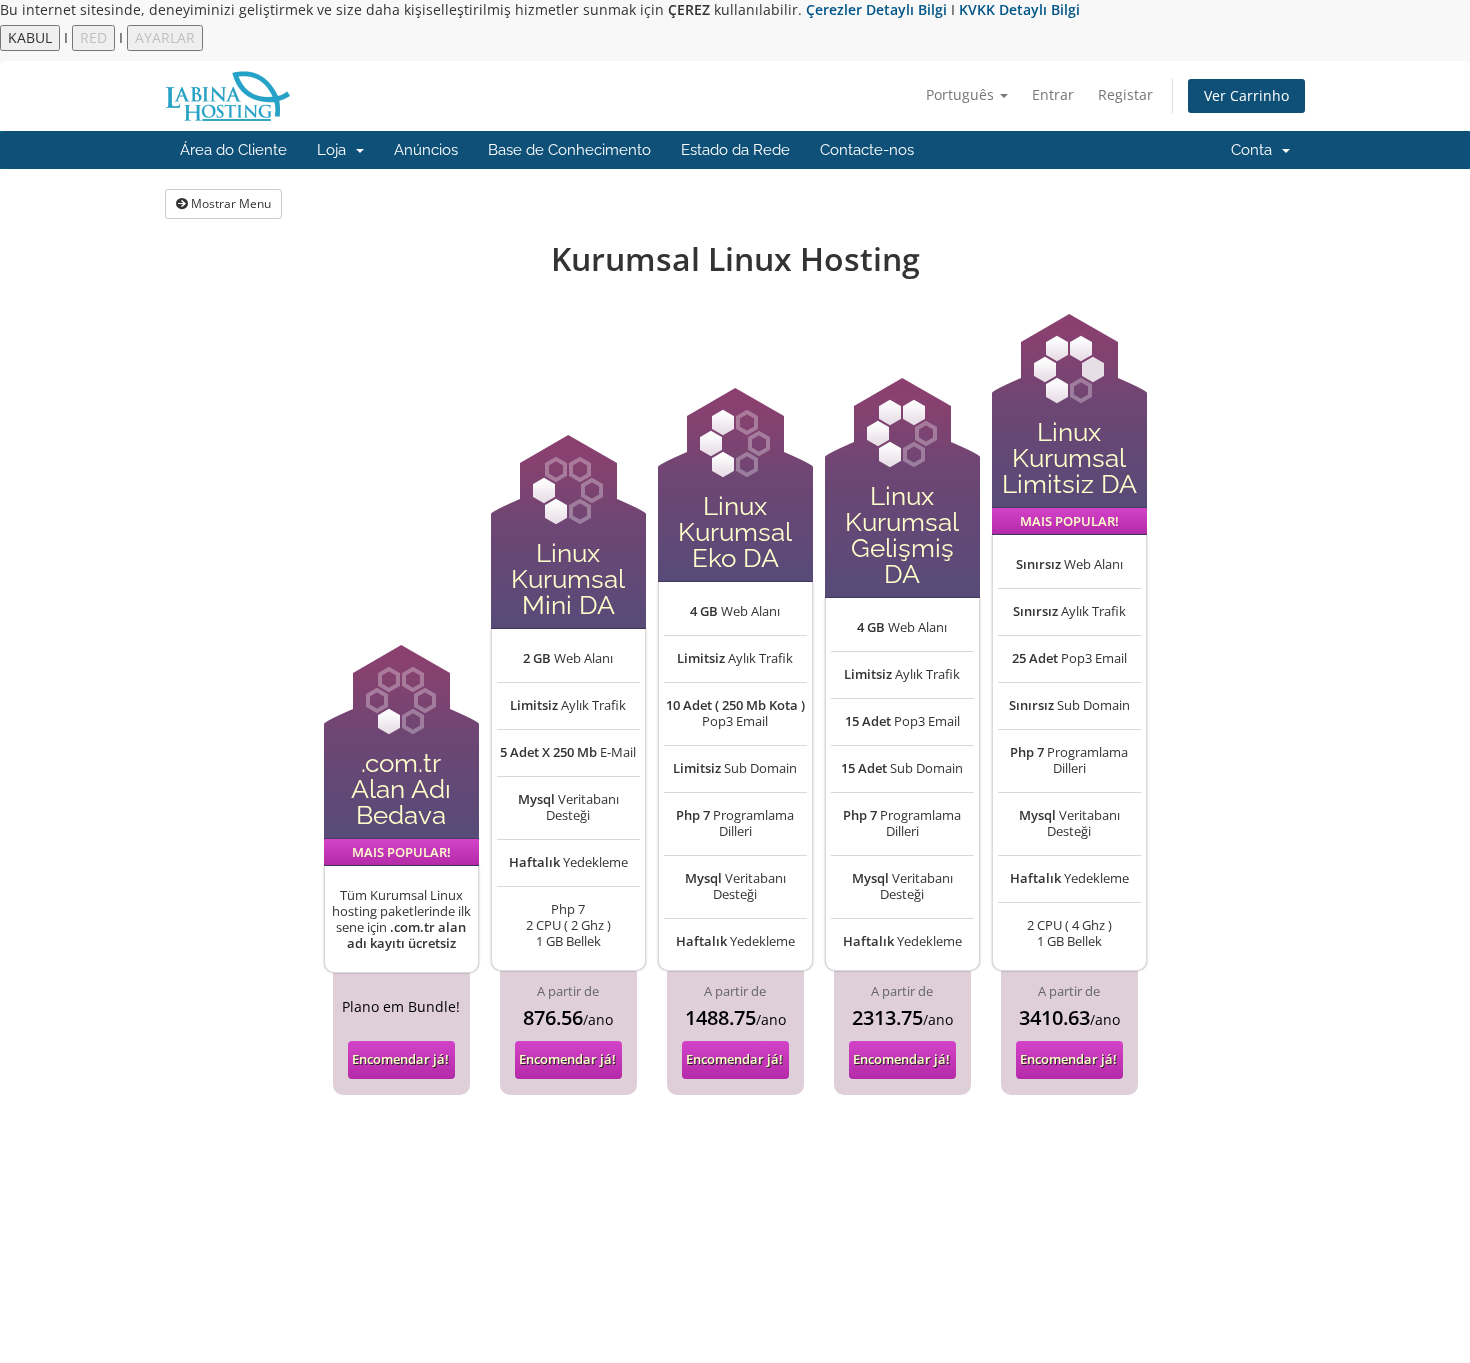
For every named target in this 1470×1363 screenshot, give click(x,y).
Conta (1255, 150)
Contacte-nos (867, 150)
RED (93, 37)
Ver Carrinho (1246, 95)
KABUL (30, 37)
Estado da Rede (735, 150)
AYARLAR (165, 37)
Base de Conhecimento (569, 150)
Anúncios (426, 150)
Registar (1125, 94)
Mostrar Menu (229, 203)
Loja (335, 150)
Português (962, 94)
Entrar (1053, 94)
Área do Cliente (233, 150)
